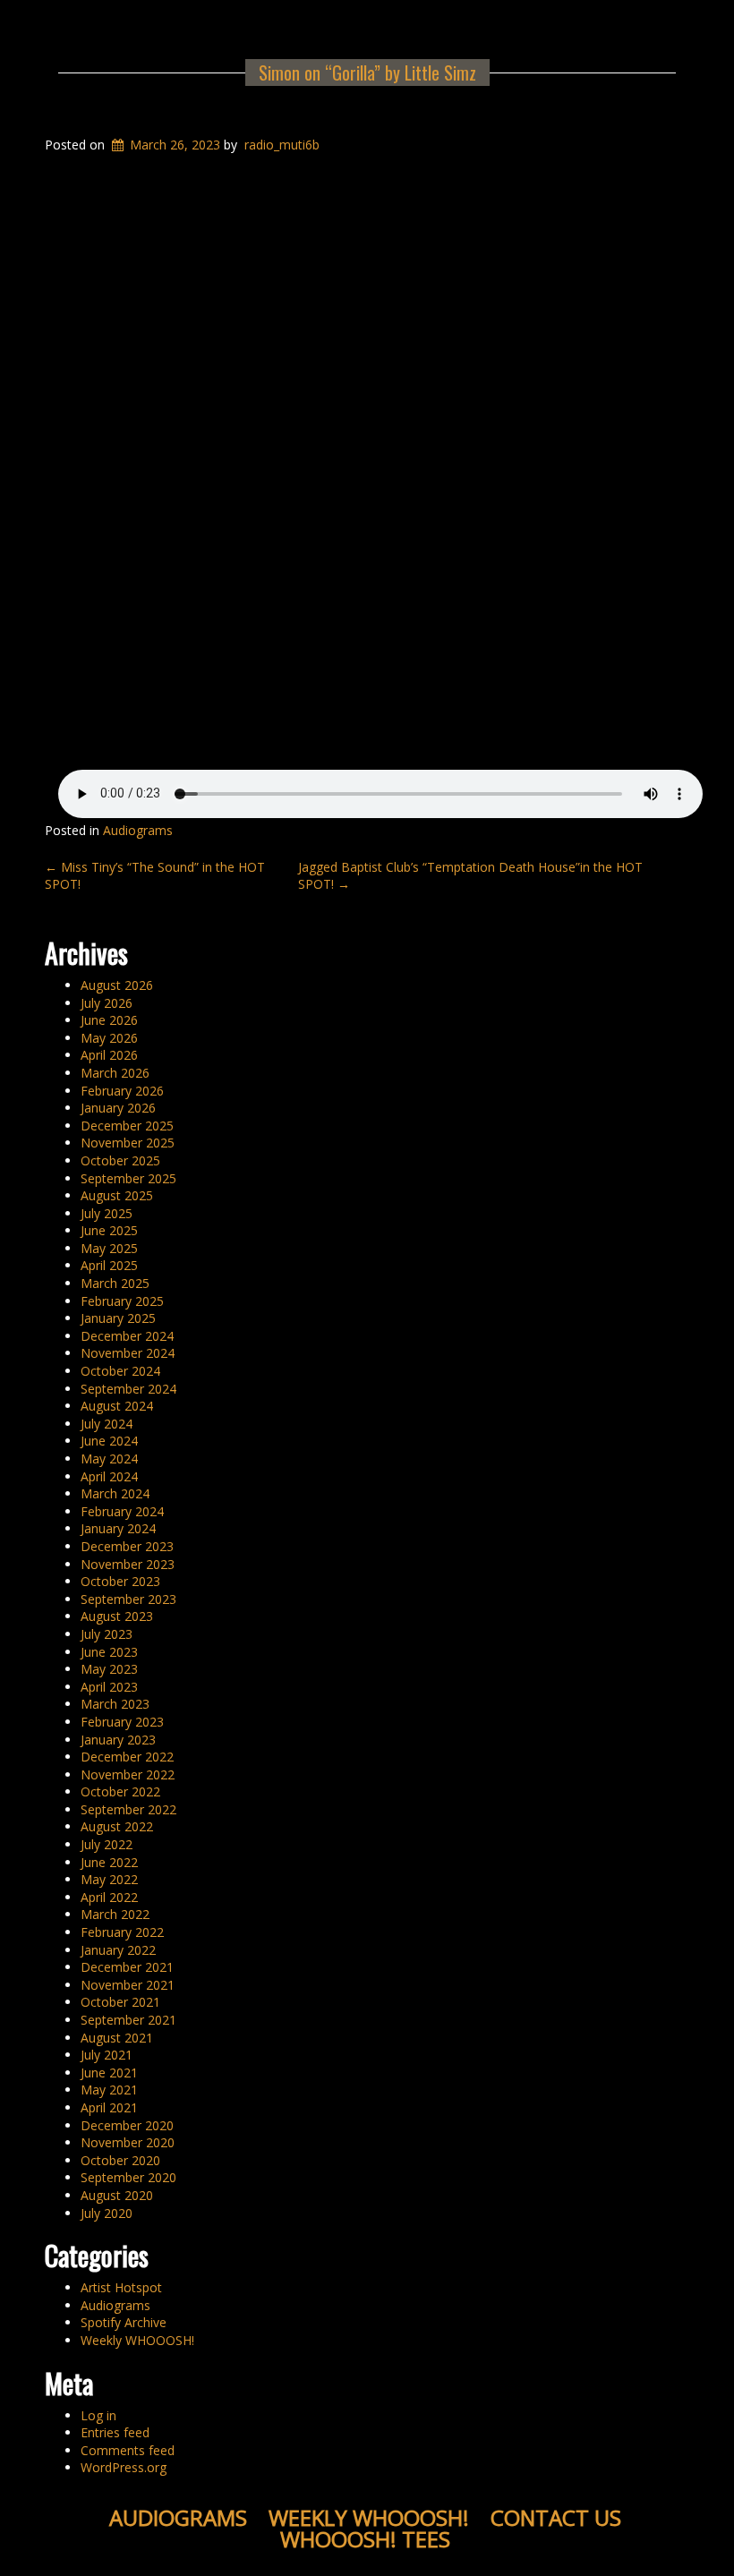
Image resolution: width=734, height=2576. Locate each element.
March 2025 (115, 1283)
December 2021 (127, 1967)
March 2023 (115, 1704)
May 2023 (109, 1669)
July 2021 (107, 2055)
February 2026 (122, 1091)
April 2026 (109, 1055)
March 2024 (115, 1493)
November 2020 (128, 2142)
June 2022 (109, 1862)
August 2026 (117, 985)
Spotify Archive (124, 2322)
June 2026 (109, 1020)
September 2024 (128, 1389)
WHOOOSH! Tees (365, 2539)
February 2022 (122, 1932)
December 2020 (127, 2125)
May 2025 (109, 1248)
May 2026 (109, 1038)
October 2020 (120, 2160)
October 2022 (120, 1791)
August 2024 (117, 1406)
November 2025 (128, 1143)
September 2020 (128, 2177)
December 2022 (127, 1757)
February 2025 (122, 1301)
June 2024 (109, 1441)
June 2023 (109, 1652)
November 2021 (128, 1985)
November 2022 (128, 1774)
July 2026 (107, 1003)
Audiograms (138, 830)
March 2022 (115, 1914)
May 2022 (109, 1879)
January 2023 (118, 1740)
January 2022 (118, 1950)
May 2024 (109, 1459)
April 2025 (109, 1265)
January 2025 (118, 1318)
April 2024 (109, 1476)
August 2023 (117, 1616)
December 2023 (127, 1546)
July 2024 (107, 1424)
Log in (98, 2415)
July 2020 (107, 2213)
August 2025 (117, 1195)
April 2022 (109, 1897)
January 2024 (118, 1528)
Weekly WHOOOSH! (137, 2340)
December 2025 (127, 1126)
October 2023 (120, 1581)
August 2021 (117, 2038)
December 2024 (127, 1336)
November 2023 (128, 1564)
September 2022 (128, 1809)
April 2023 (109, 1687)
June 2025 (109, 1230)
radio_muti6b (282, 145)
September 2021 (128, 2020)
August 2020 (117, 2195)
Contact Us (556, 2517)
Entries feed (115, 2432)
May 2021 (109, 2090)
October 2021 (120, 2002)
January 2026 (118, 1108)
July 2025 (107, 1213)
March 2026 (115, 1073)
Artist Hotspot (121, 2287)
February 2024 (122, 1511)
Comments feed (128, 2450)
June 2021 (109, 2073)
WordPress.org (124, 2467)
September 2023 (128, 1599)
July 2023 (107, 1634)
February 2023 (122, 1722)
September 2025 (128, 1178)
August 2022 (117, 1826)
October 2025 (120, 1160)
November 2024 (128, 1353)
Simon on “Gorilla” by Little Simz (367, 73)
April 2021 (109, 2107)
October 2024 (120, 1371)
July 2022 (107, 1844)
